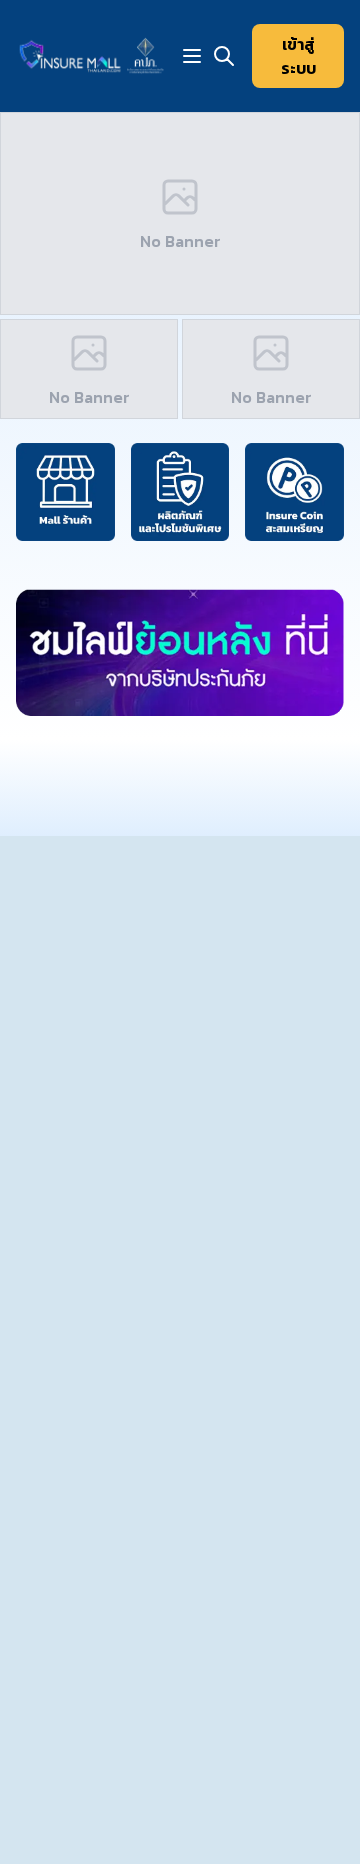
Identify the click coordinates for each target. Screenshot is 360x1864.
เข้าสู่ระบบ (298, 56)
